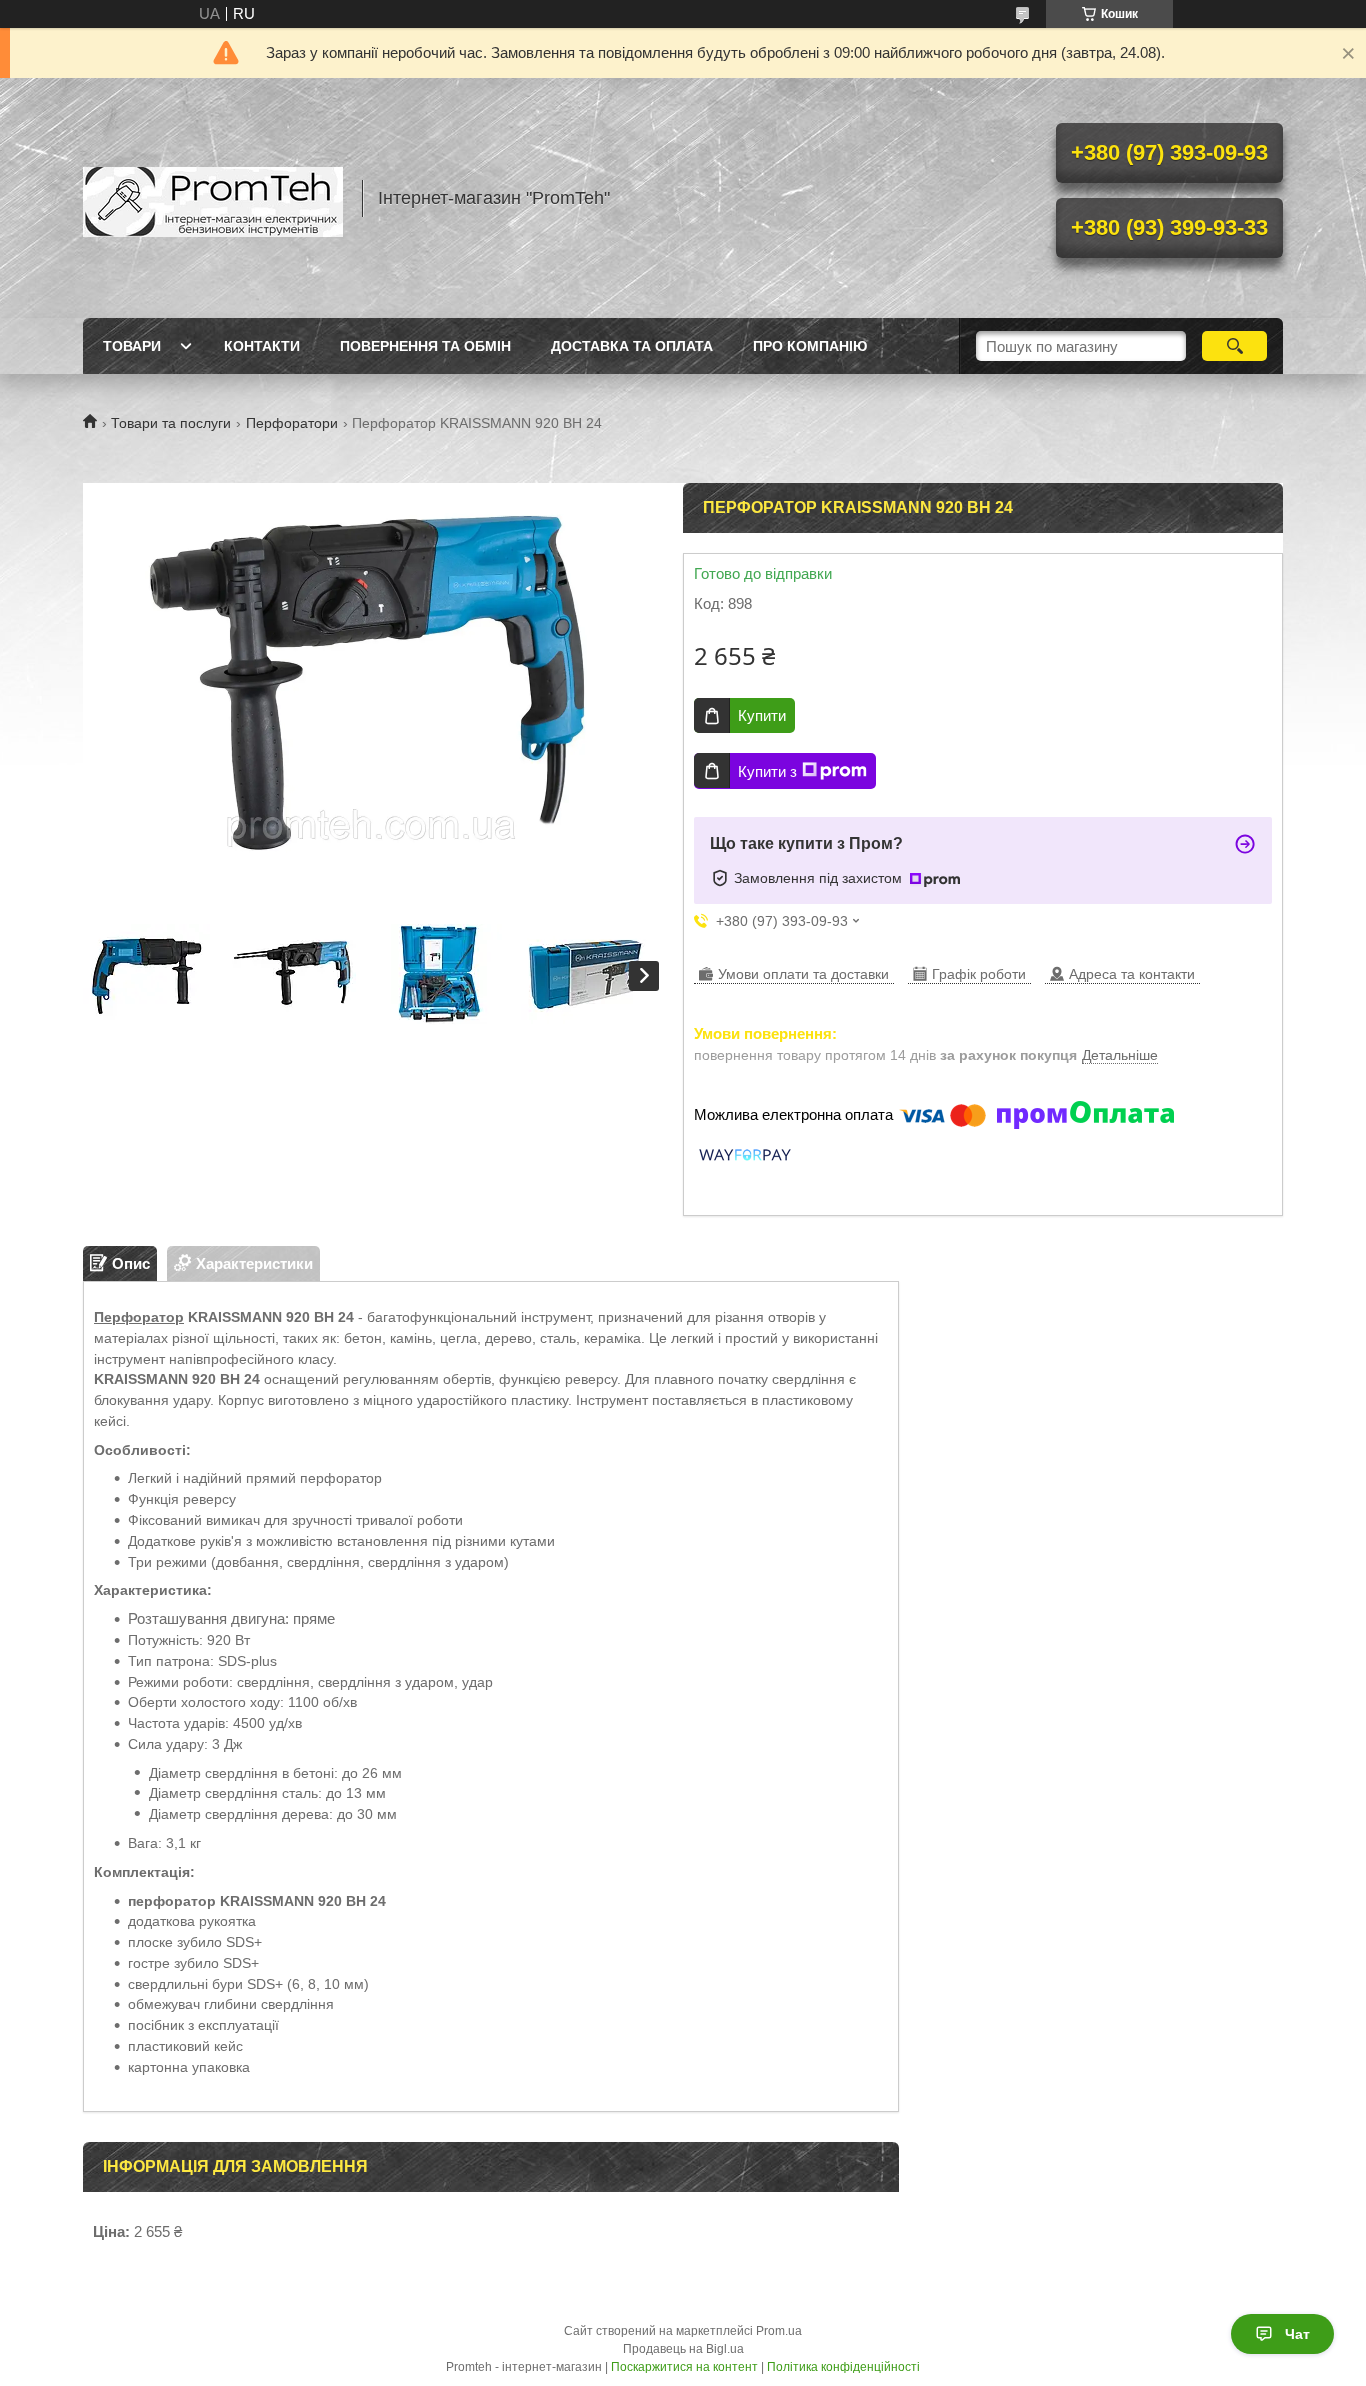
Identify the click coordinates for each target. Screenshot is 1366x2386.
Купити (762, 715)
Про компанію (810, 346)
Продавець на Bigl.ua (683, 2349)
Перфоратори (292, 423)
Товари (132, 346)
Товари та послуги (171, 423)
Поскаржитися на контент (684, 2367)
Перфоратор (139, 1317)
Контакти (262, 346)
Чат (1297, 2334)
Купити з (767, 771)
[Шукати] (1234, 346)
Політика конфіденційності (843, 2367)
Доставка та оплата (632, 346)
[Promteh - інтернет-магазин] (213, 198)
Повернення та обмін (425, 346)
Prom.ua (779, 2331)
